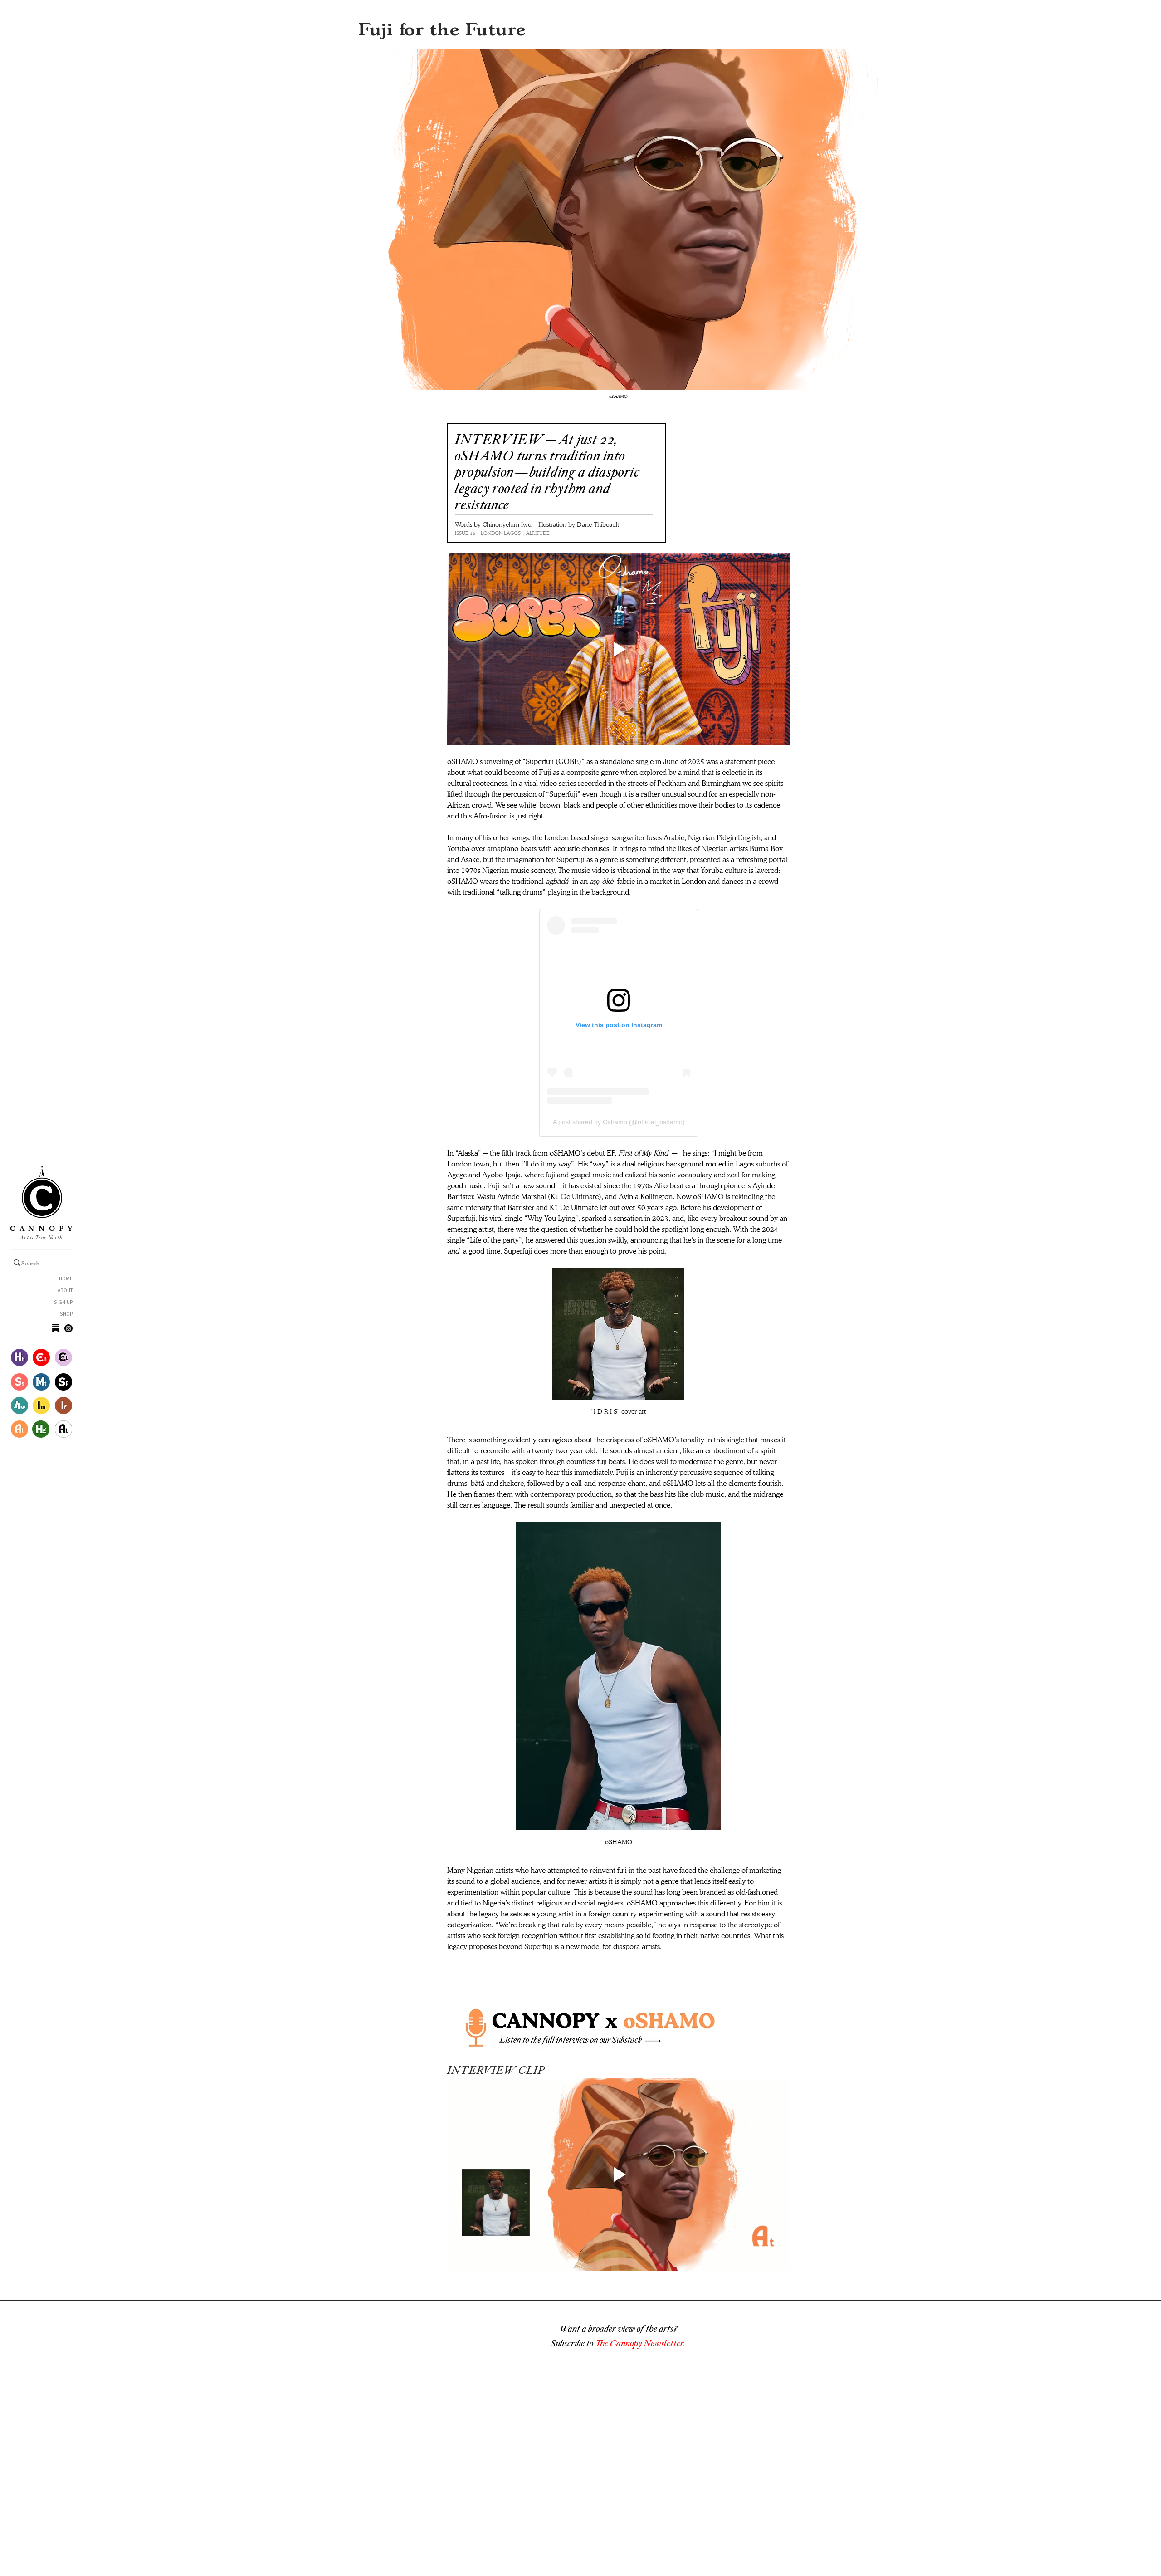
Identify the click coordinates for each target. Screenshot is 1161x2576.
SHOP (66, 1315)
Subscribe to (573, 2343)
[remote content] (619, 1023)
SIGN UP (63, 1303)
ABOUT (65, 1291)
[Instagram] (68, 1328)
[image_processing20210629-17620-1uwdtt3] (56, 1328)
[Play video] (618, 649)
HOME (66, 1279)
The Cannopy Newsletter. (640, 2343)
